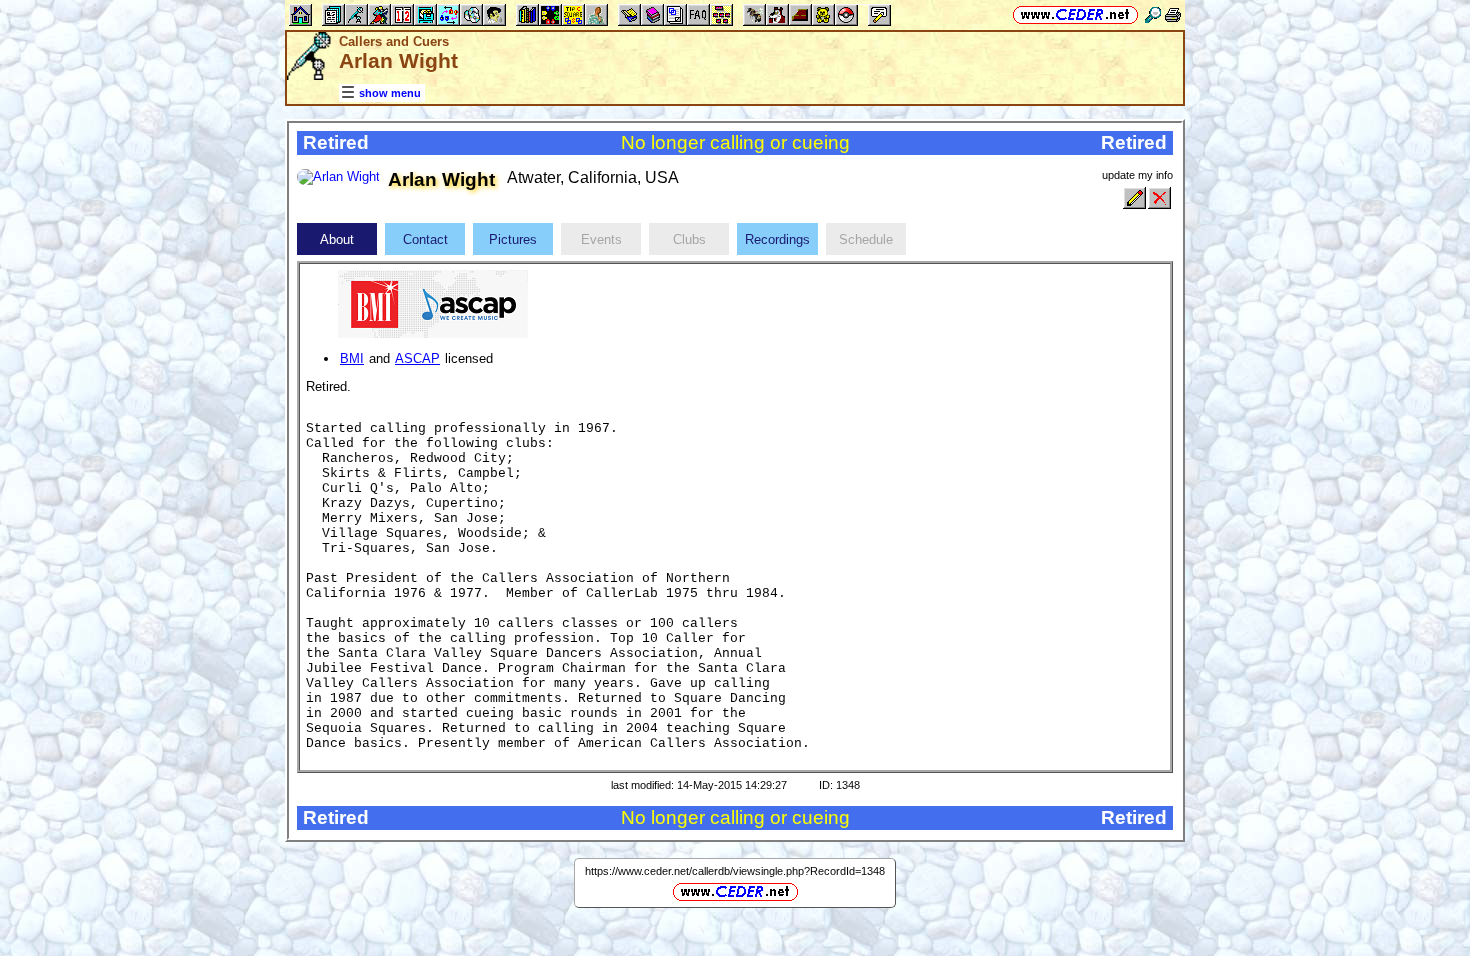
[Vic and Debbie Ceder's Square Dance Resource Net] (1075, 14)
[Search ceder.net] (1153, 14)
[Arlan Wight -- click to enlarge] (338, 176)
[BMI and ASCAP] (433, 302)
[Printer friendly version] (1173, 14)
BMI (352, 358)
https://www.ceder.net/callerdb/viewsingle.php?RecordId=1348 (735, 871)
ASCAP (417, 358)
